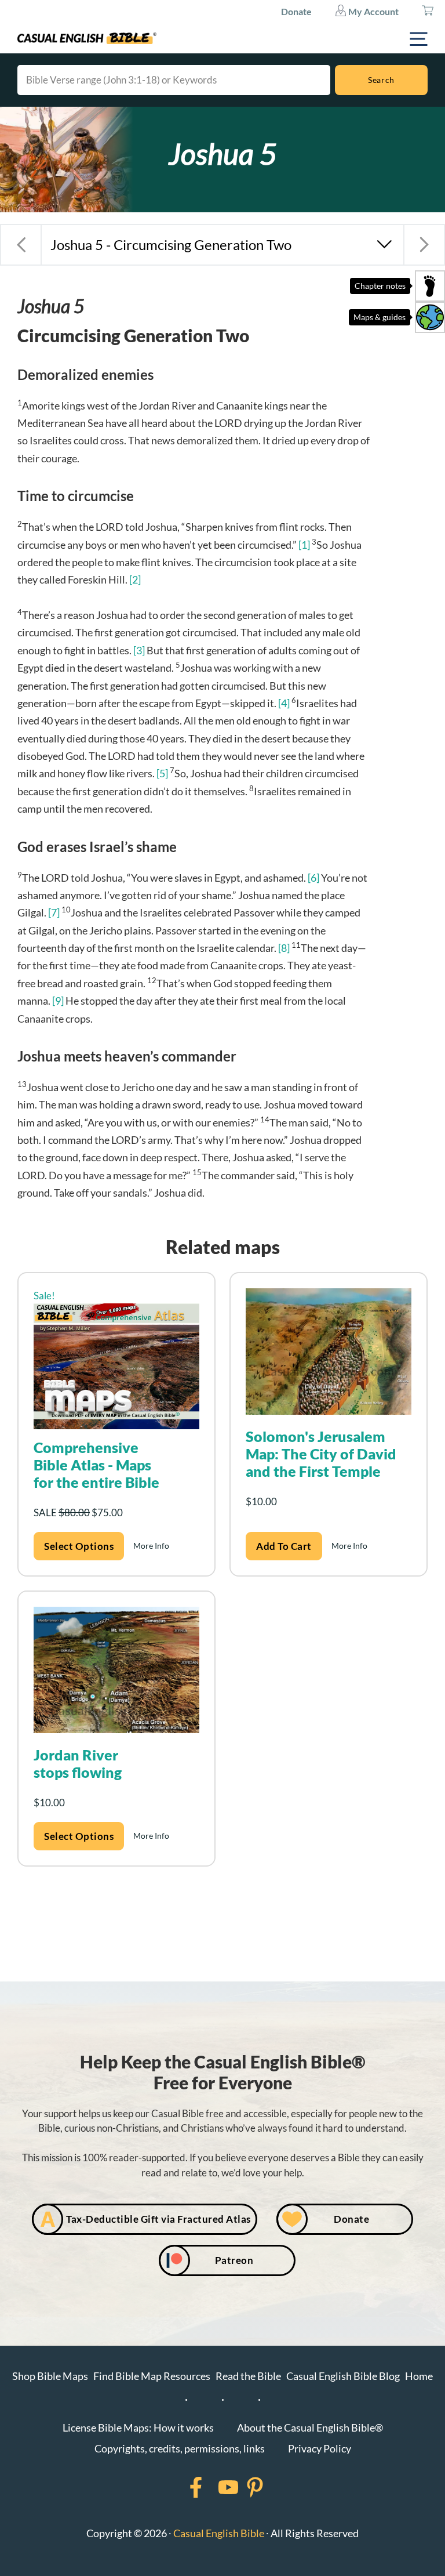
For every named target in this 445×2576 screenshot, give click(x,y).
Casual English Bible (219, 2533)
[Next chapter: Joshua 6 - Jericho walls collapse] (424, 245)
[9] (58, 1001)
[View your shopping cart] (428, 12)
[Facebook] (181, 2487)
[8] (284, 948)
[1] (304, 545)
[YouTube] (213, 2487)
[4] (284, 703)
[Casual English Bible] (87, 38)
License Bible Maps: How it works (138, 2428)
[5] (162, 773)
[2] (135, 579)
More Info (151, 1546)
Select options (79, 1546)
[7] (54, 912)
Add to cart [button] (284, 1546)
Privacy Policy (320, 2448)
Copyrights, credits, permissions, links (180, 2448)
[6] (313, 878)
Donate (296, 11)
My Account (373, 11)
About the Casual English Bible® (310, 2428)
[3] (139, 650)
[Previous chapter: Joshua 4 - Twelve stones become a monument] (21, 245)
